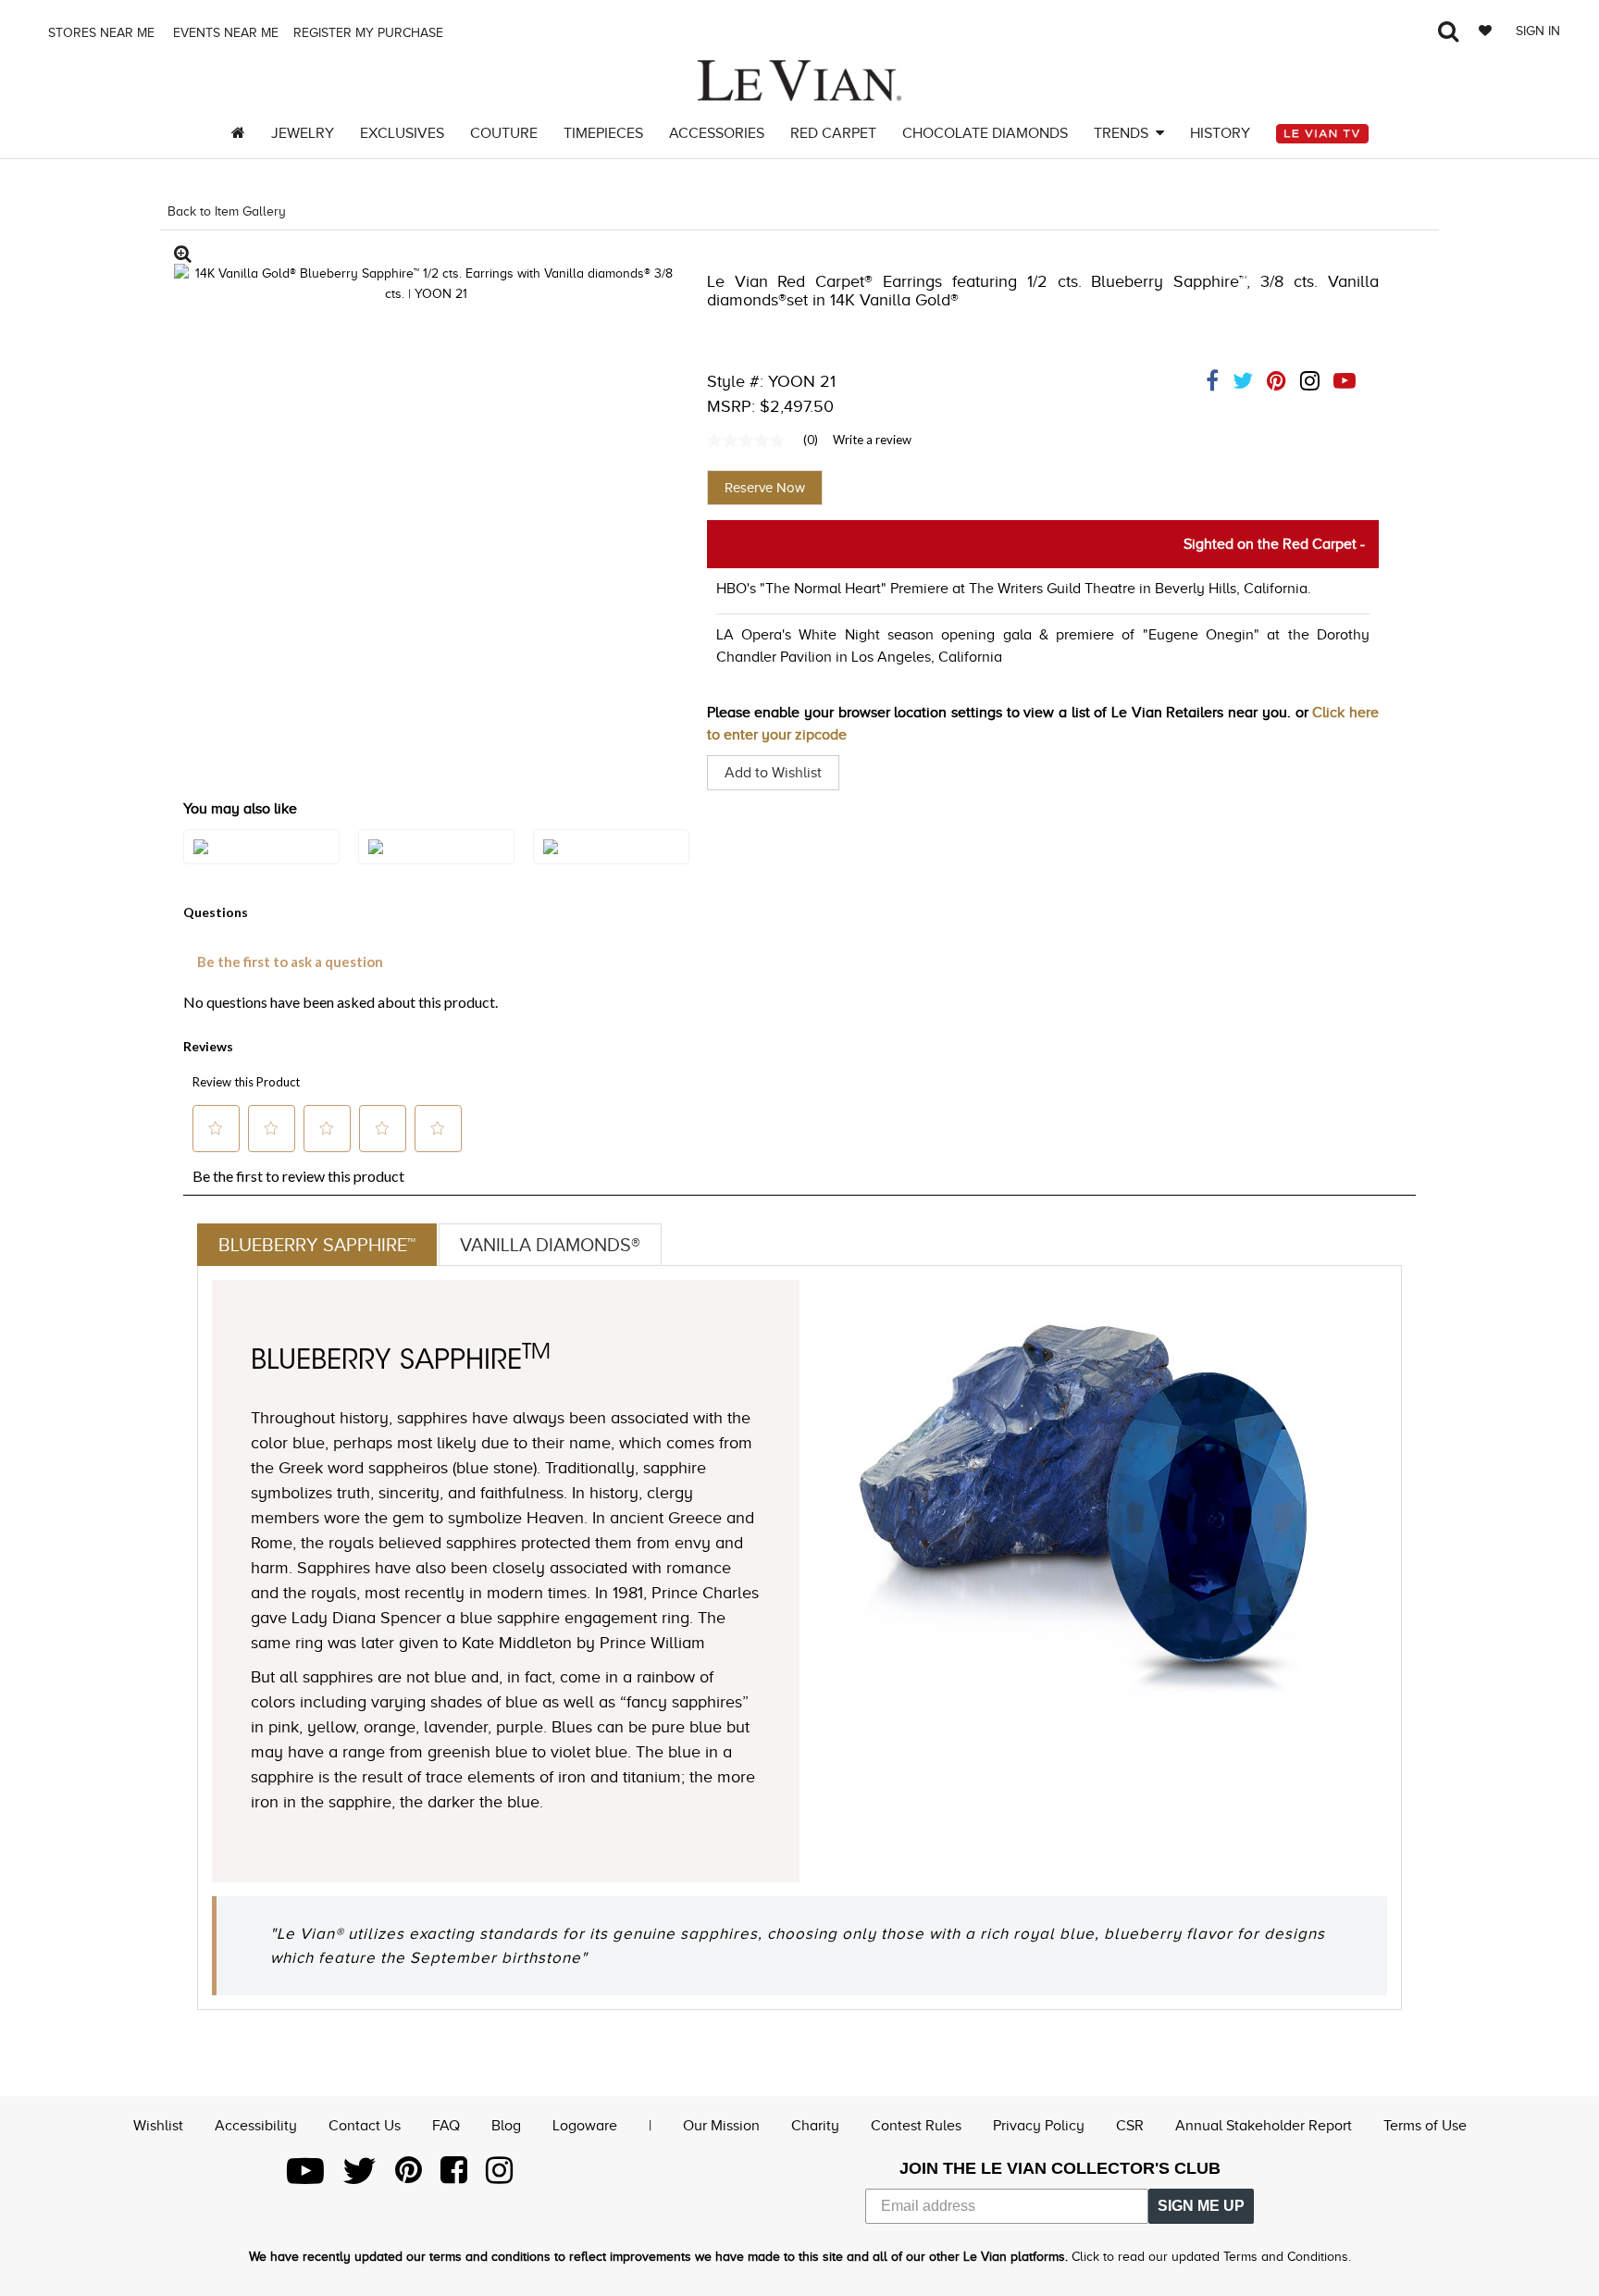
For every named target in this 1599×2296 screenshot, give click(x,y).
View (261, 865)
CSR (1130, 2126)
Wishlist (158, 2126)
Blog (506, 2126)
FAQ (446, 2126)
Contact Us (365, 2126)
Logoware (585, 2126)
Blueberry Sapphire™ (317, 1245)
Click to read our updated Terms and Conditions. (1211, 2257)
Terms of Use (1425, 2126)
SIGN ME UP (1201, 2206)
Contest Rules (916, 2126)
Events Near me (224, 33)
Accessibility (256, 2126)
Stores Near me (99, 33)
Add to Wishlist (773, 773)
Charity (815, 2126)
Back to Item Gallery (227, 211)
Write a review (872, 440)
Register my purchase (370, 33)
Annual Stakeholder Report (1264, 2126)
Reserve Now (765, 488)
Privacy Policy (1039, 2126)
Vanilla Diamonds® (550, 1245)
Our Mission (721, 2126)
